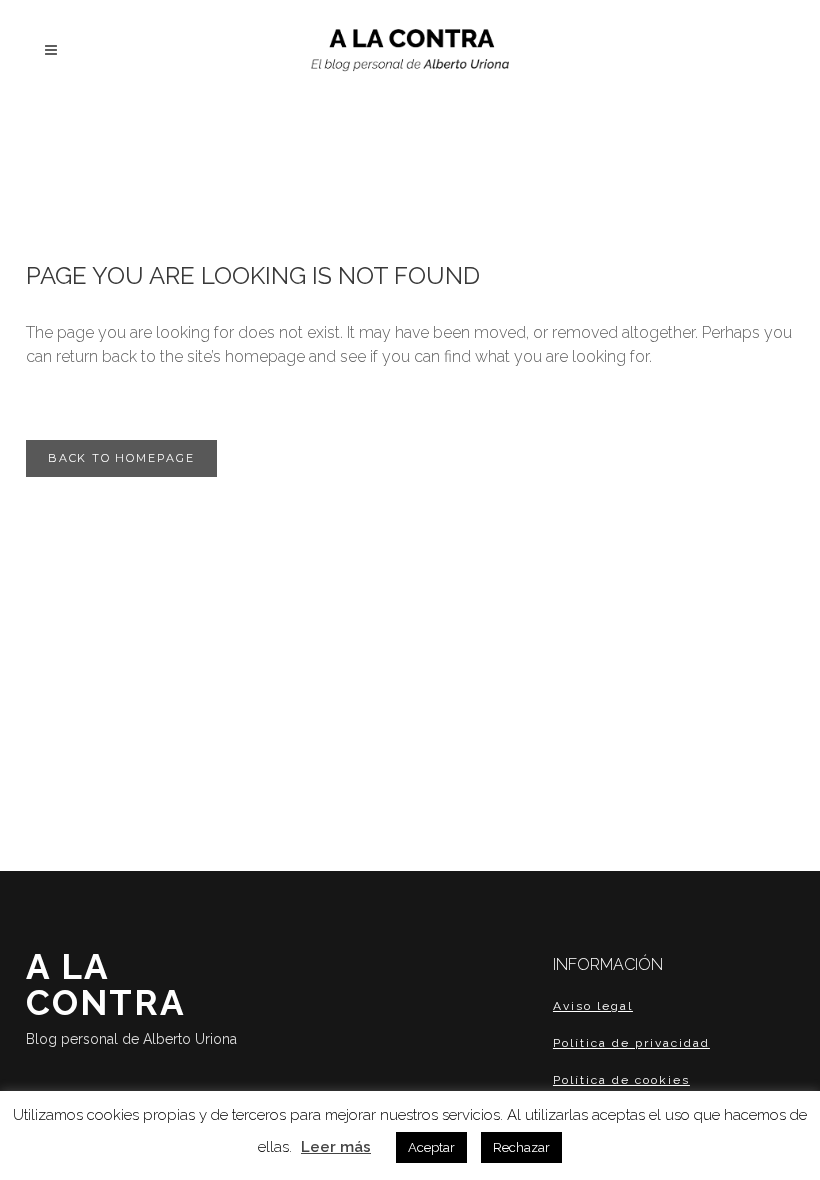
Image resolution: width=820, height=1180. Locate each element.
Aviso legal (593, 1006)
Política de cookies (621, 1080)
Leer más (336, 1147)
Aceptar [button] (431, 1147)
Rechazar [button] (521, 1147)
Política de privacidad (631, 1043)
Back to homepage (121, 458)
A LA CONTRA (131, 996)
